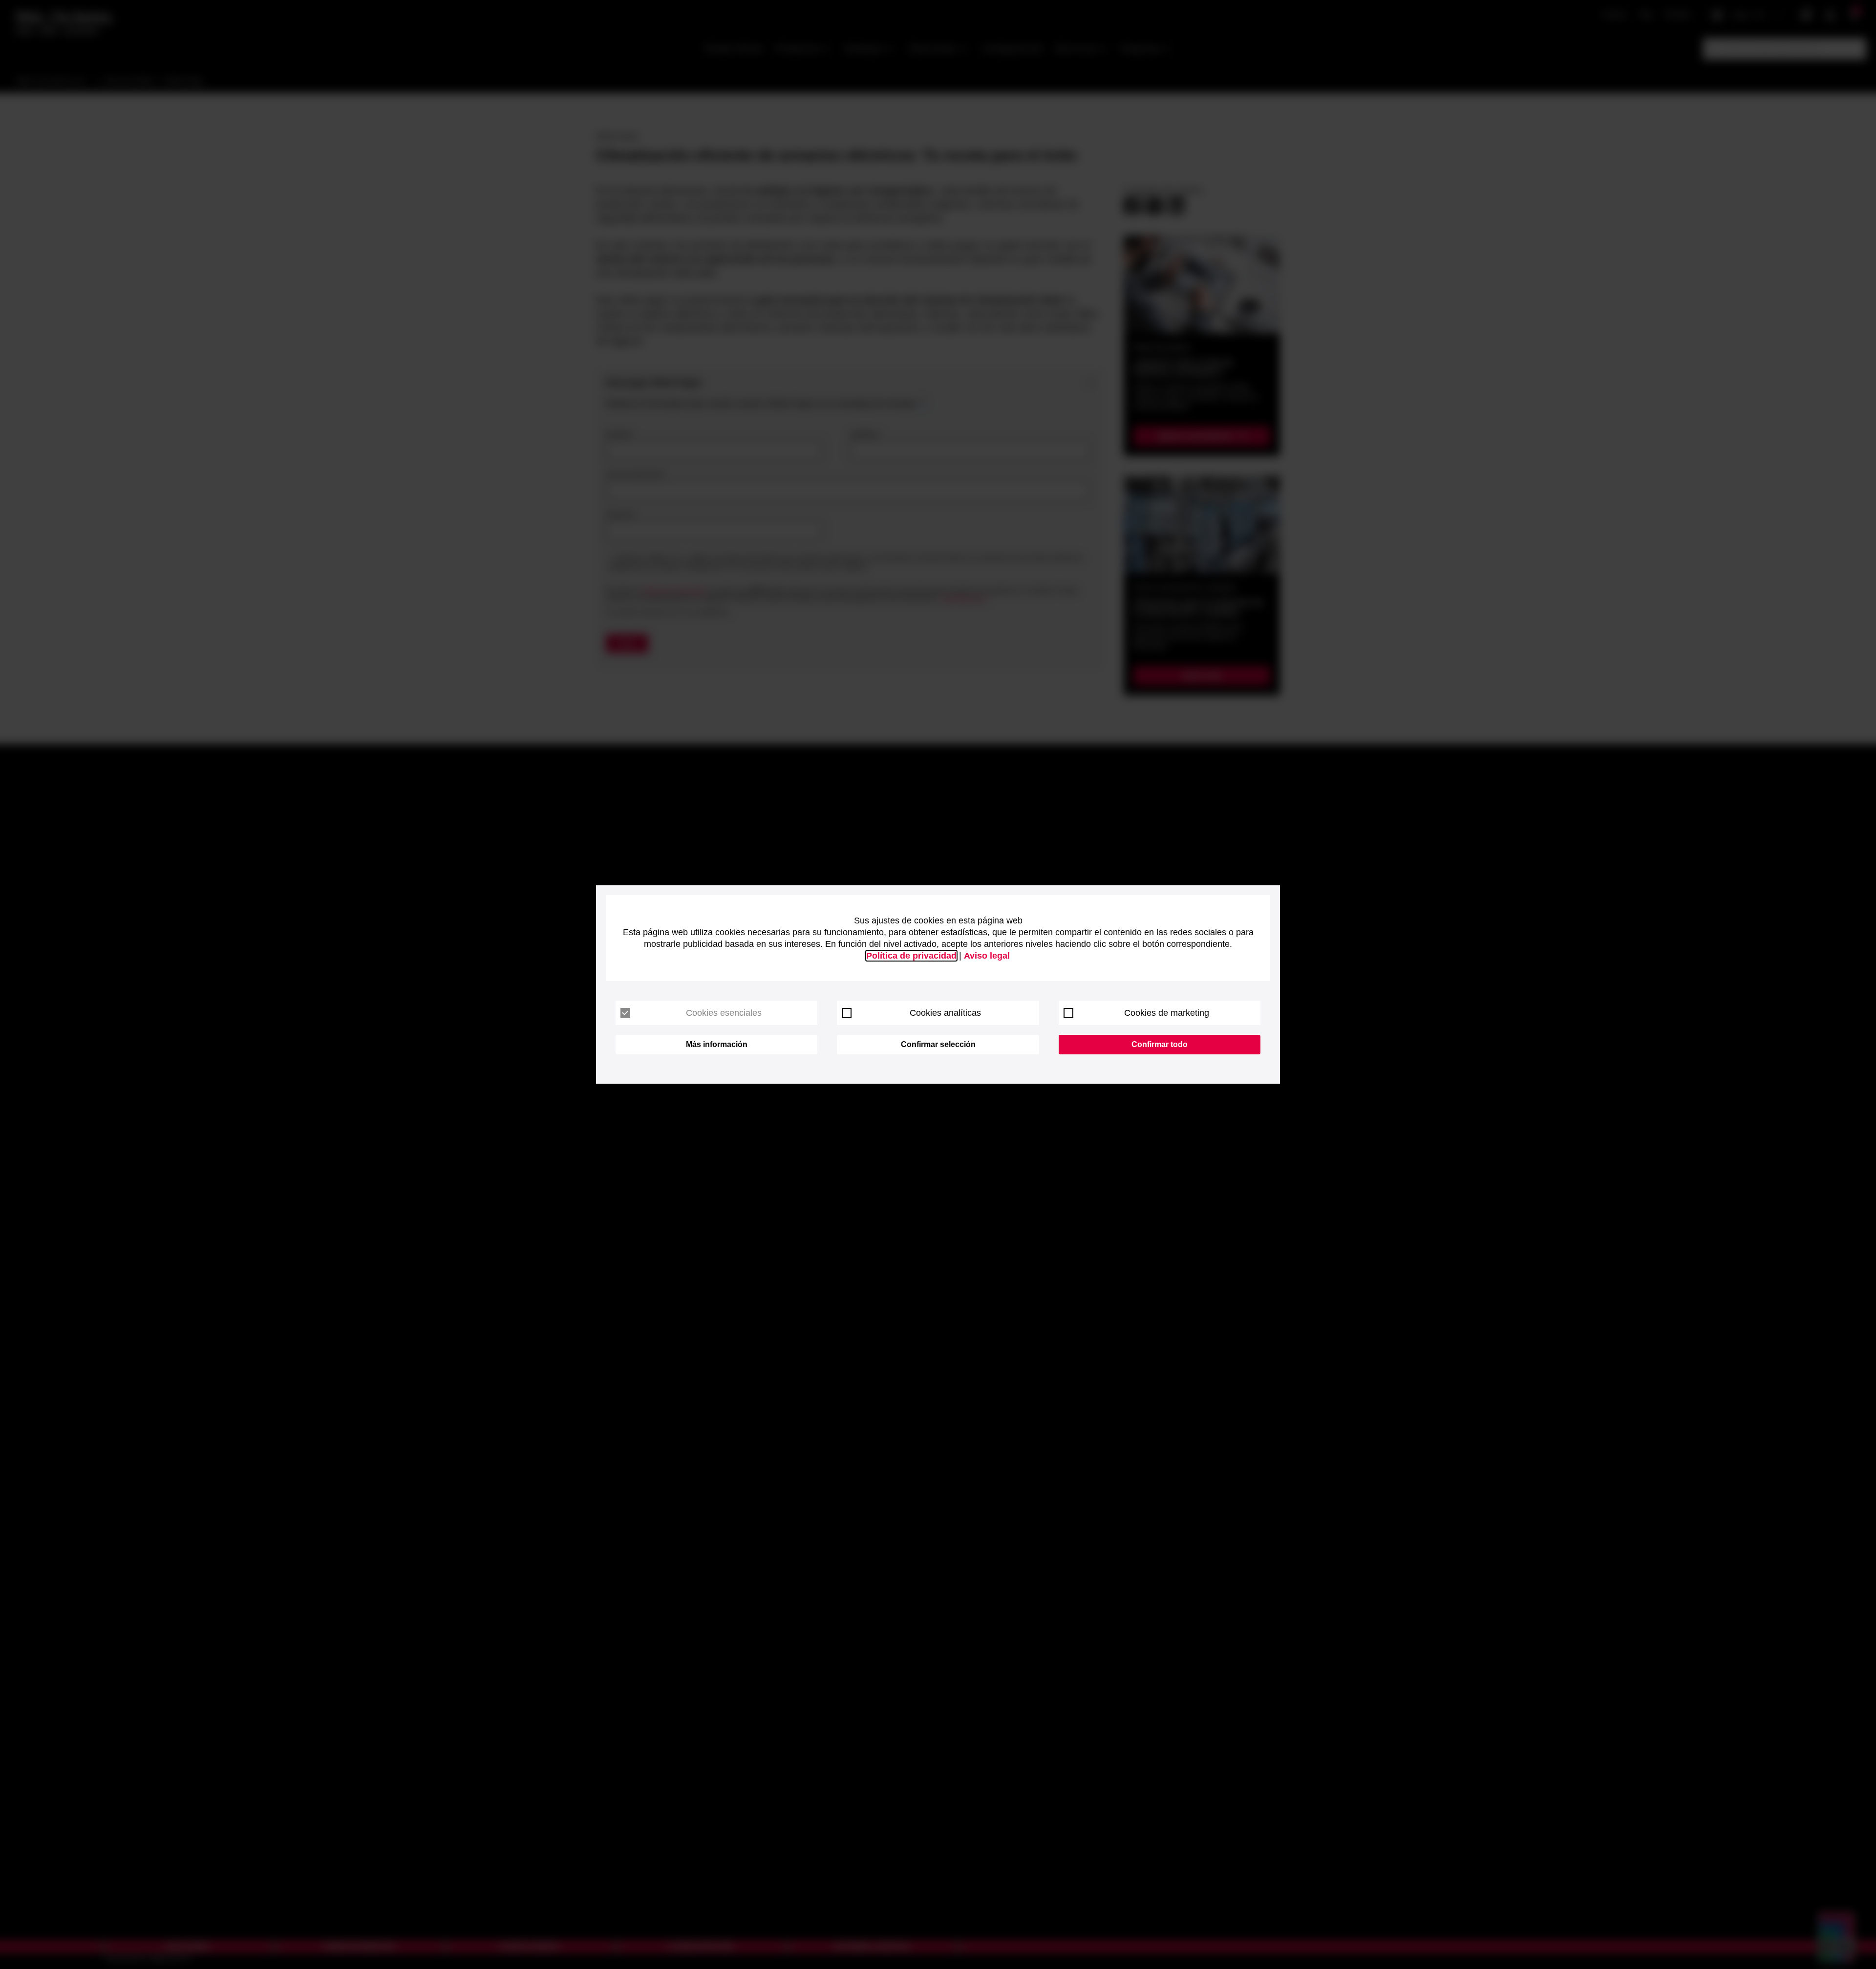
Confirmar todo (1160, 1044)
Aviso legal (987, 956)
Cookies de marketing (1167, 1013)
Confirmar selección (938, 1044)
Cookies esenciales (724, 1013)
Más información (717, 1044)
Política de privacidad (911, 956)
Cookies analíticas (945, 1013)
